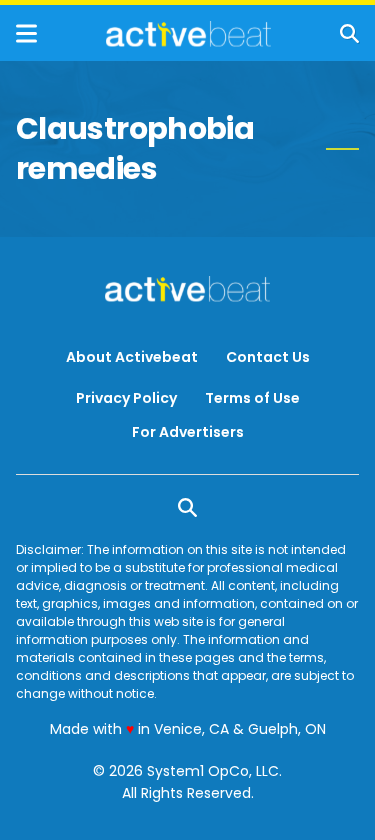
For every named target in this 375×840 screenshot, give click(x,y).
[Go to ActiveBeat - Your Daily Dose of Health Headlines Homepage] (188, 34)
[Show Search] (349, 33)
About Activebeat (132, 357)
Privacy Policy (126, 398)
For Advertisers (188, 432)
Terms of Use (252, 398)
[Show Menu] (26, 33)
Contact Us (268, 357)
